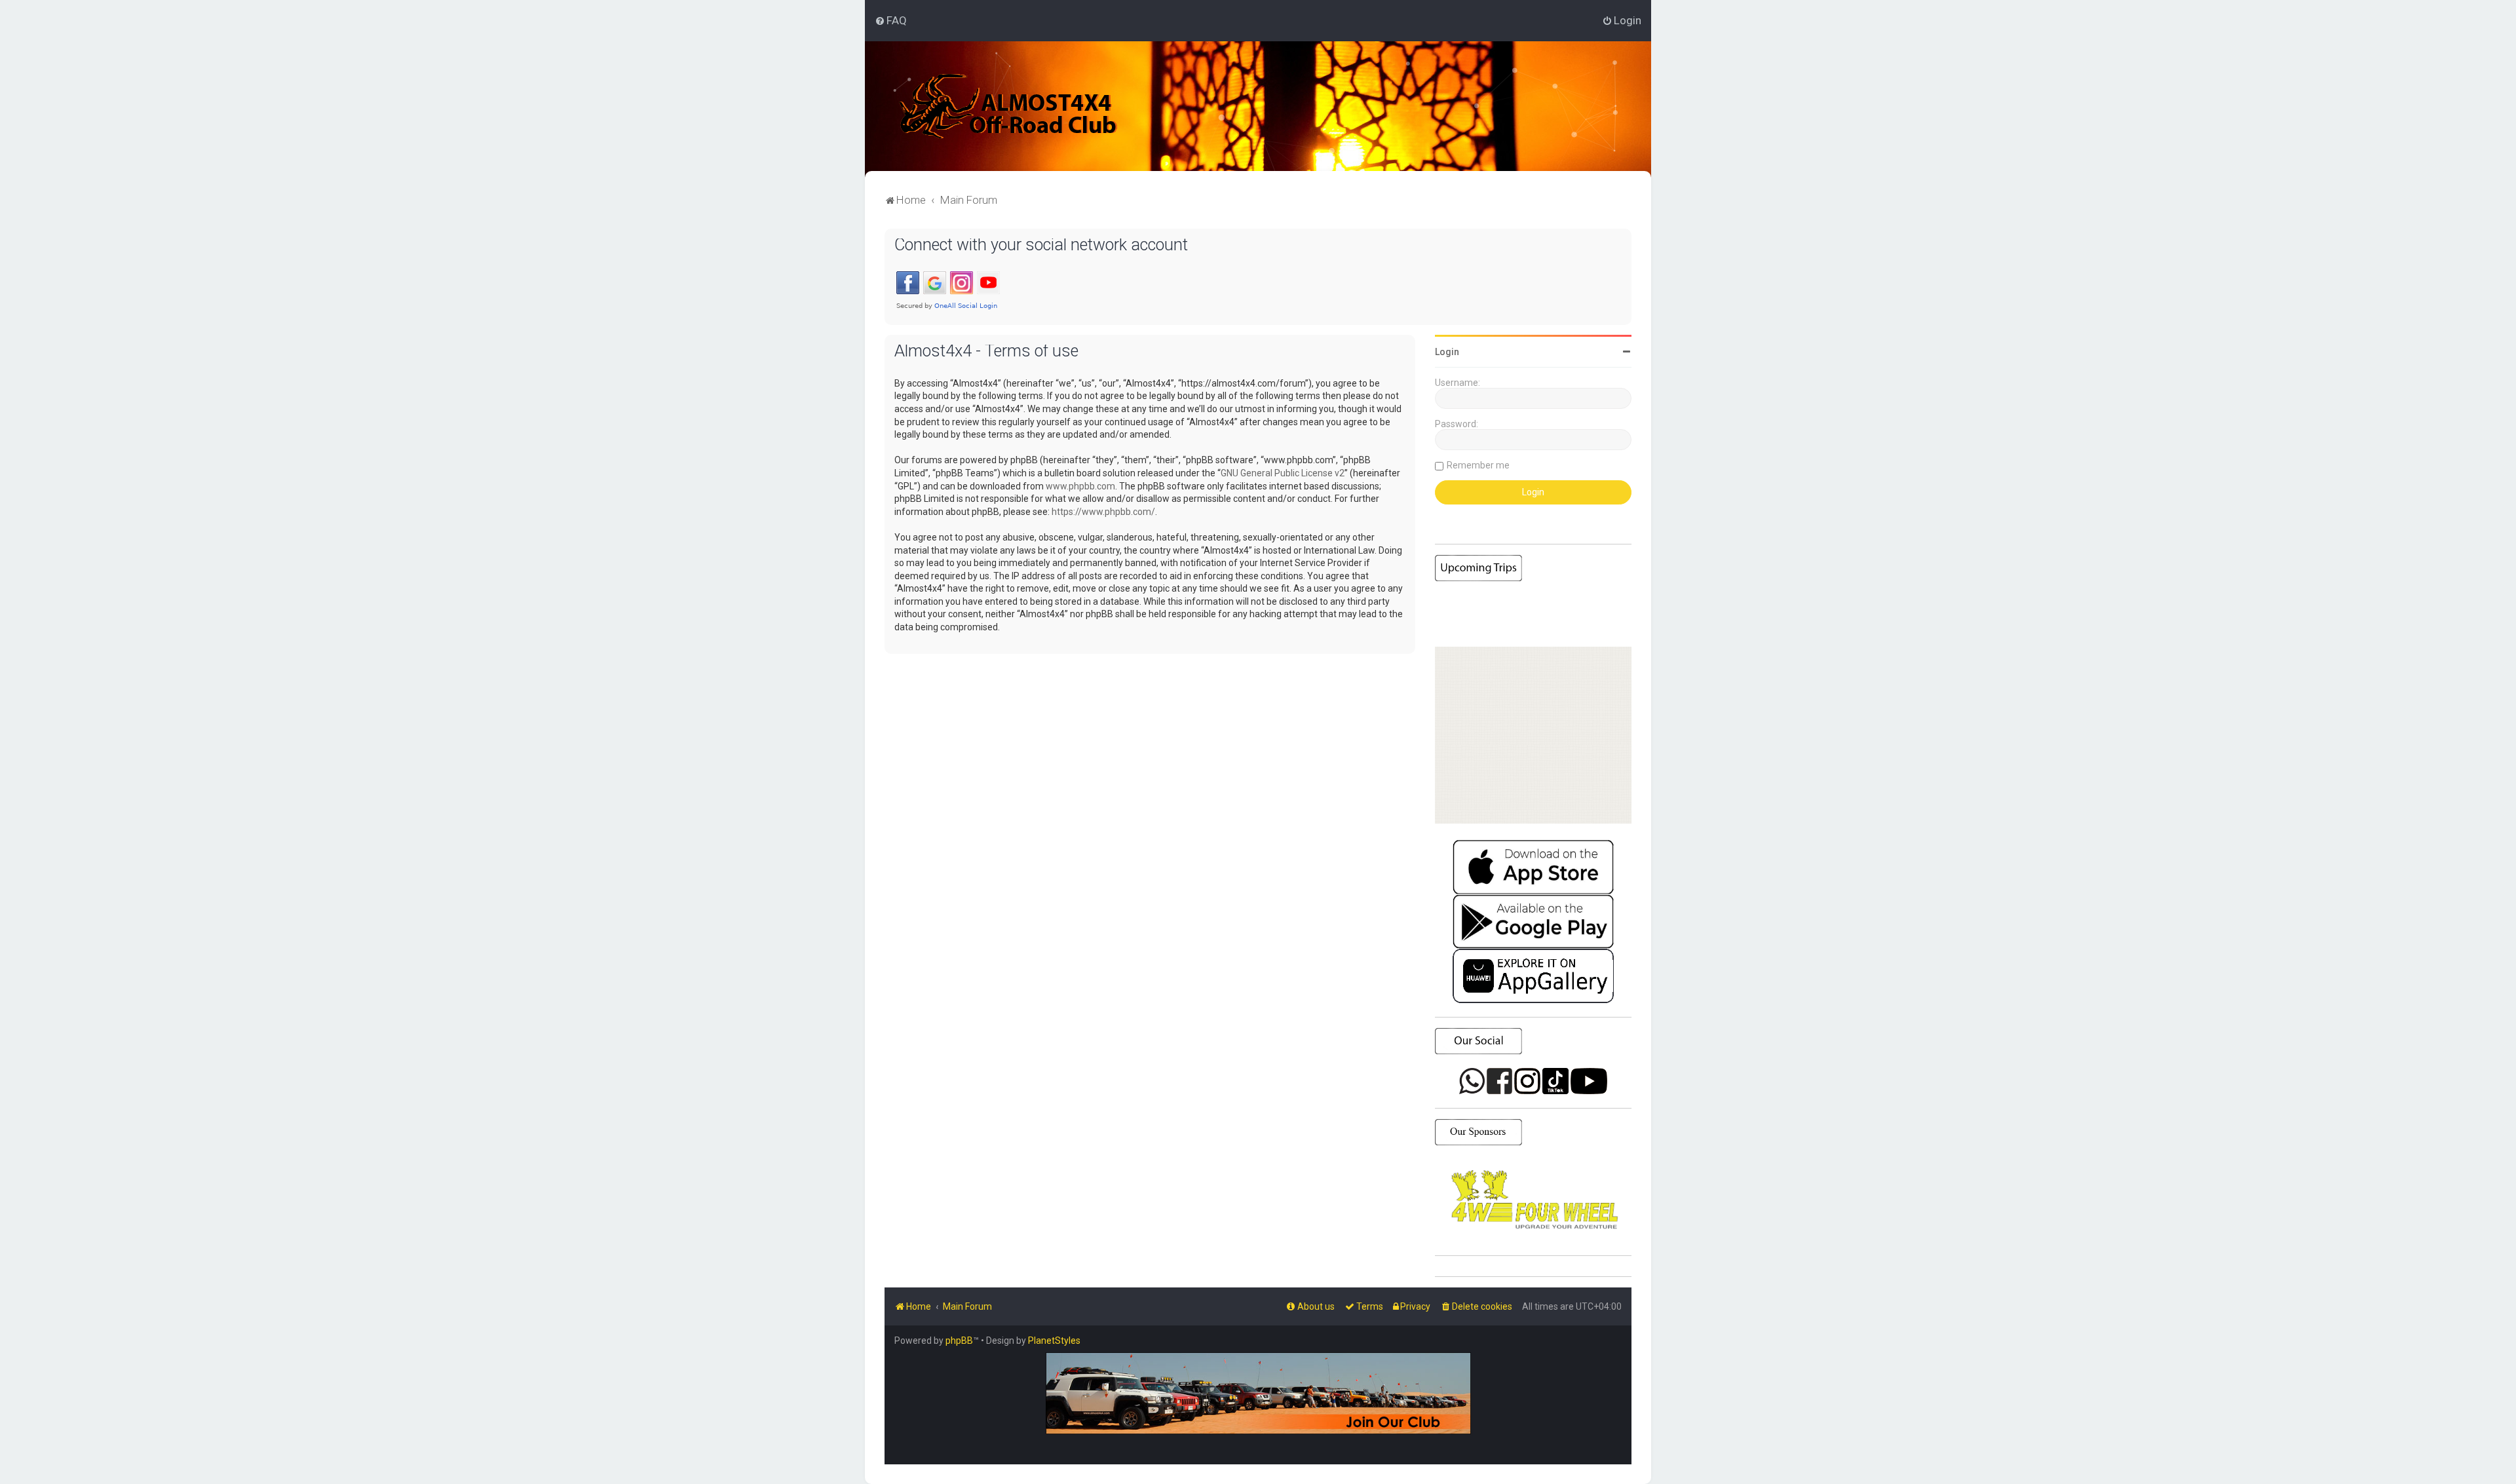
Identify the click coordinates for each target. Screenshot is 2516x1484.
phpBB (959, 1341)
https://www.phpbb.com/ (1103, 512)
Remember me (1478, 465)
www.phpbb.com (1080, 486)
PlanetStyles (1054, 1341)
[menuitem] (891, 20)
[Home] (1009, 106)
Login (1447, 352)
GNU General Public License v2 (1283, 473)
